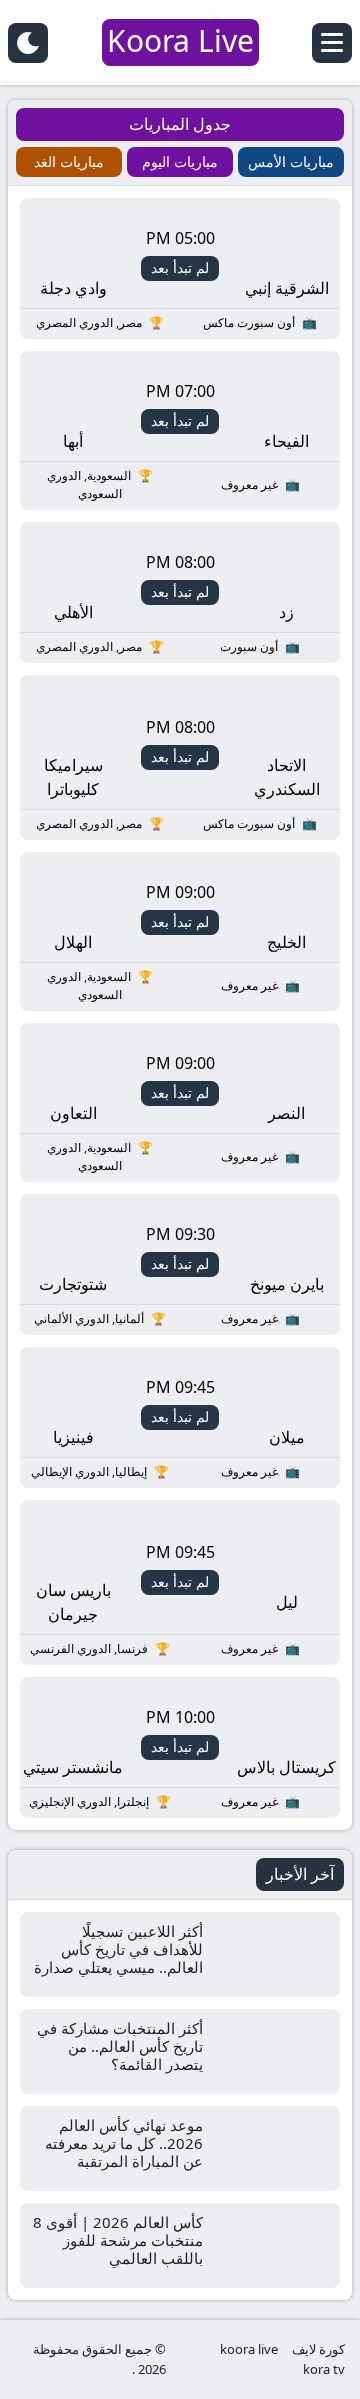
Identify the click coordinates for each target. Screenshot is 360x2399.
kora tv (324, 2369)
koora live (249, 2349)
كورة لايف (318, 2349)
